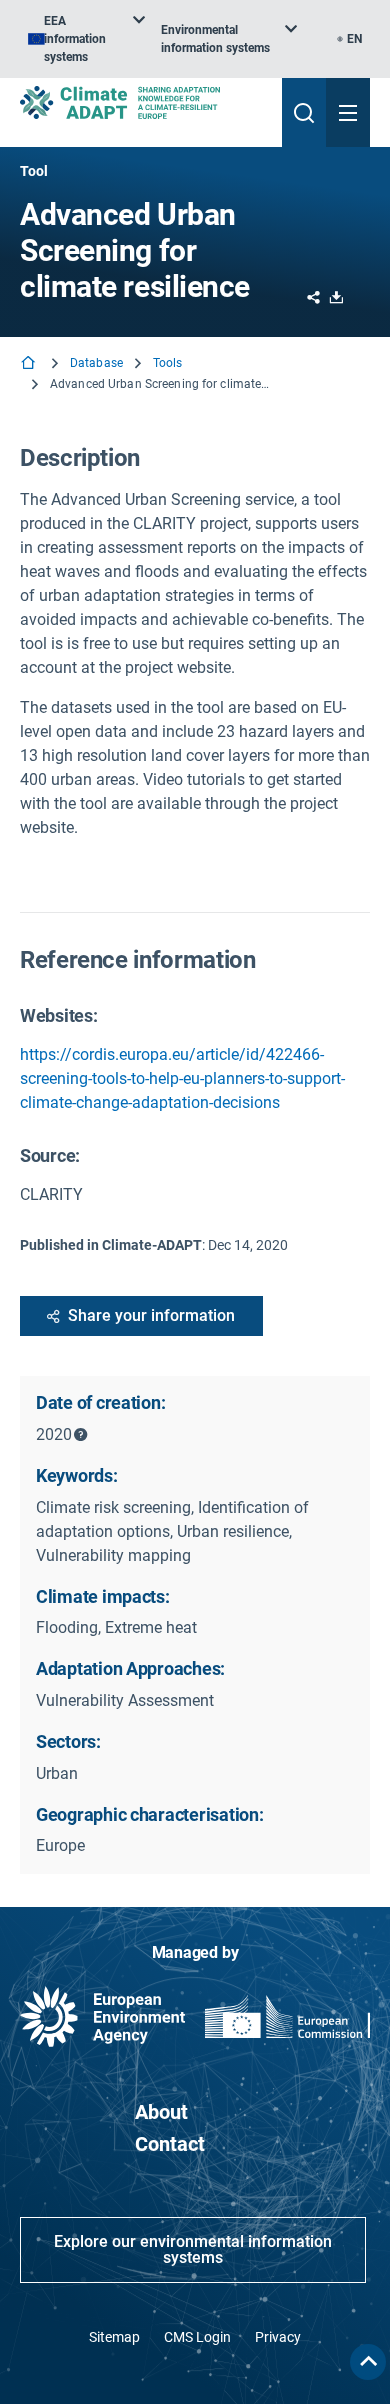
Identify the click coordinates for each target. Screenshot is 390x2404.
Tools (168, 363)
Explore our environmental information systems (193, 2249)
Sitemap (114, 2337)
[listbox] (86, 39)
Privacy (278, 2337)
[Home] (30, 364)
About (161, 2112)
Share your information (151, 1315)
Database (96, 363)
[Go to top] (368, 2362)
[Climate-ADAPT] (143, 102)
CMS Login (197, 2337)
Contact (170, 2144)
